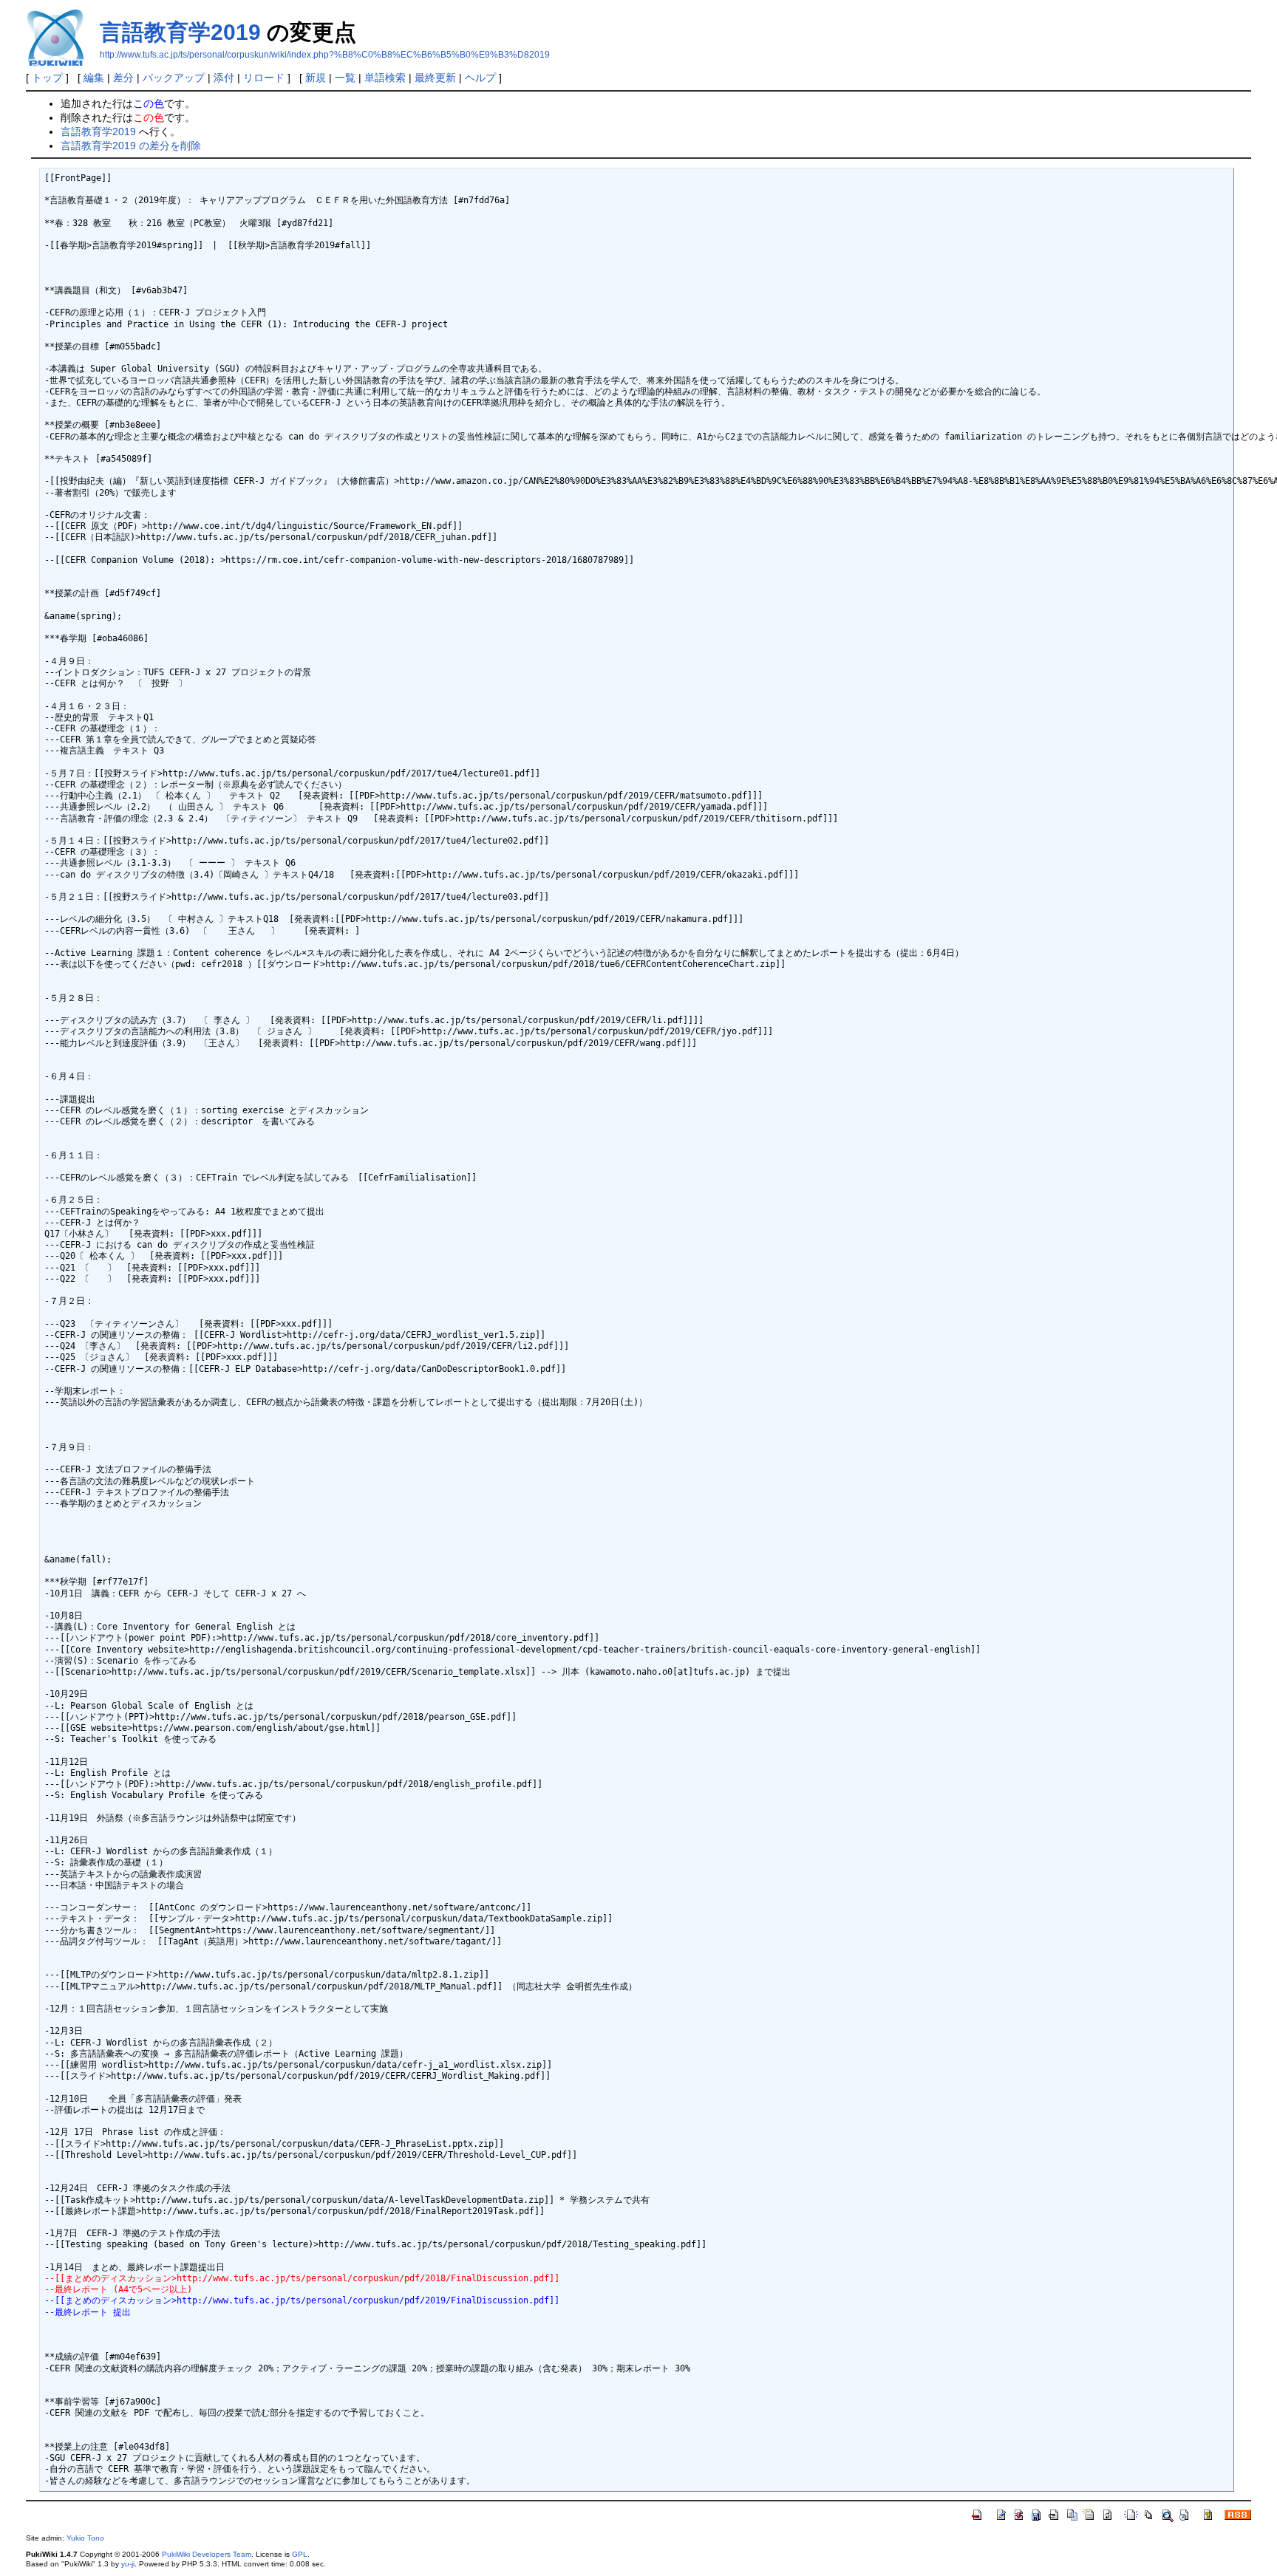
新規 (316, 78)
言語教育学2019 (180, 32)
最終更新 (435, 78)
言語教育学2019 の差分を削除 (131, 146)
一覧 (345, 78)
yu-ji (128, 2564)
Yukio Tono (85, 2538)
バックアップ (174, 78)
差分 (123, 78)
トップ (47, 78)
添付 (224, 78)
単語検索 (385, 78)
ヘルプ (480, 78)
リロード (264, 78)
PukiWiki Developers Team (207, 2554)
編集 (94, 78)
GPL (300, 2554)
